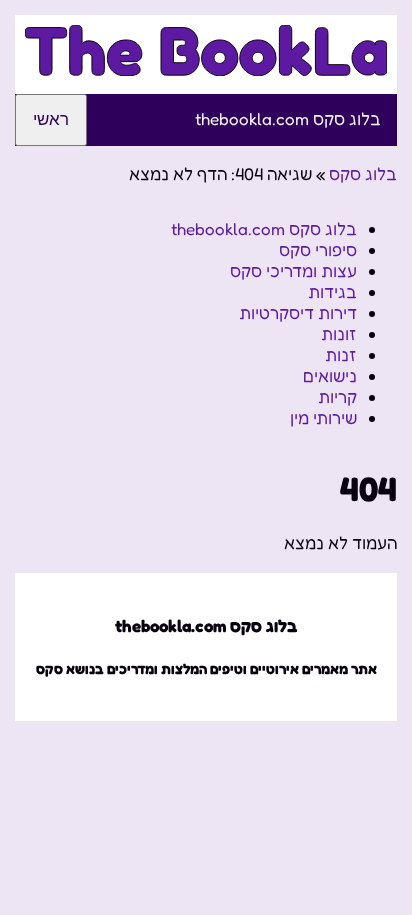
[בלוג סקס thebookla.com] (206, 64)
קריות (337, 396)
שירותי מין (323, 417)
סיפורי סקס (318, 249)
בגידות (332, 291)
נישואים (330, 375)
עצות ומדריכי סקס (293, 270)
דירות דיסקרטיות (298, 312)
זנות (341, 354)
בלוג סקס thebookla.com (288, 118)
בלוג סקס (363, 173)
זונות (339, 333)
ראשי (51, 119)
